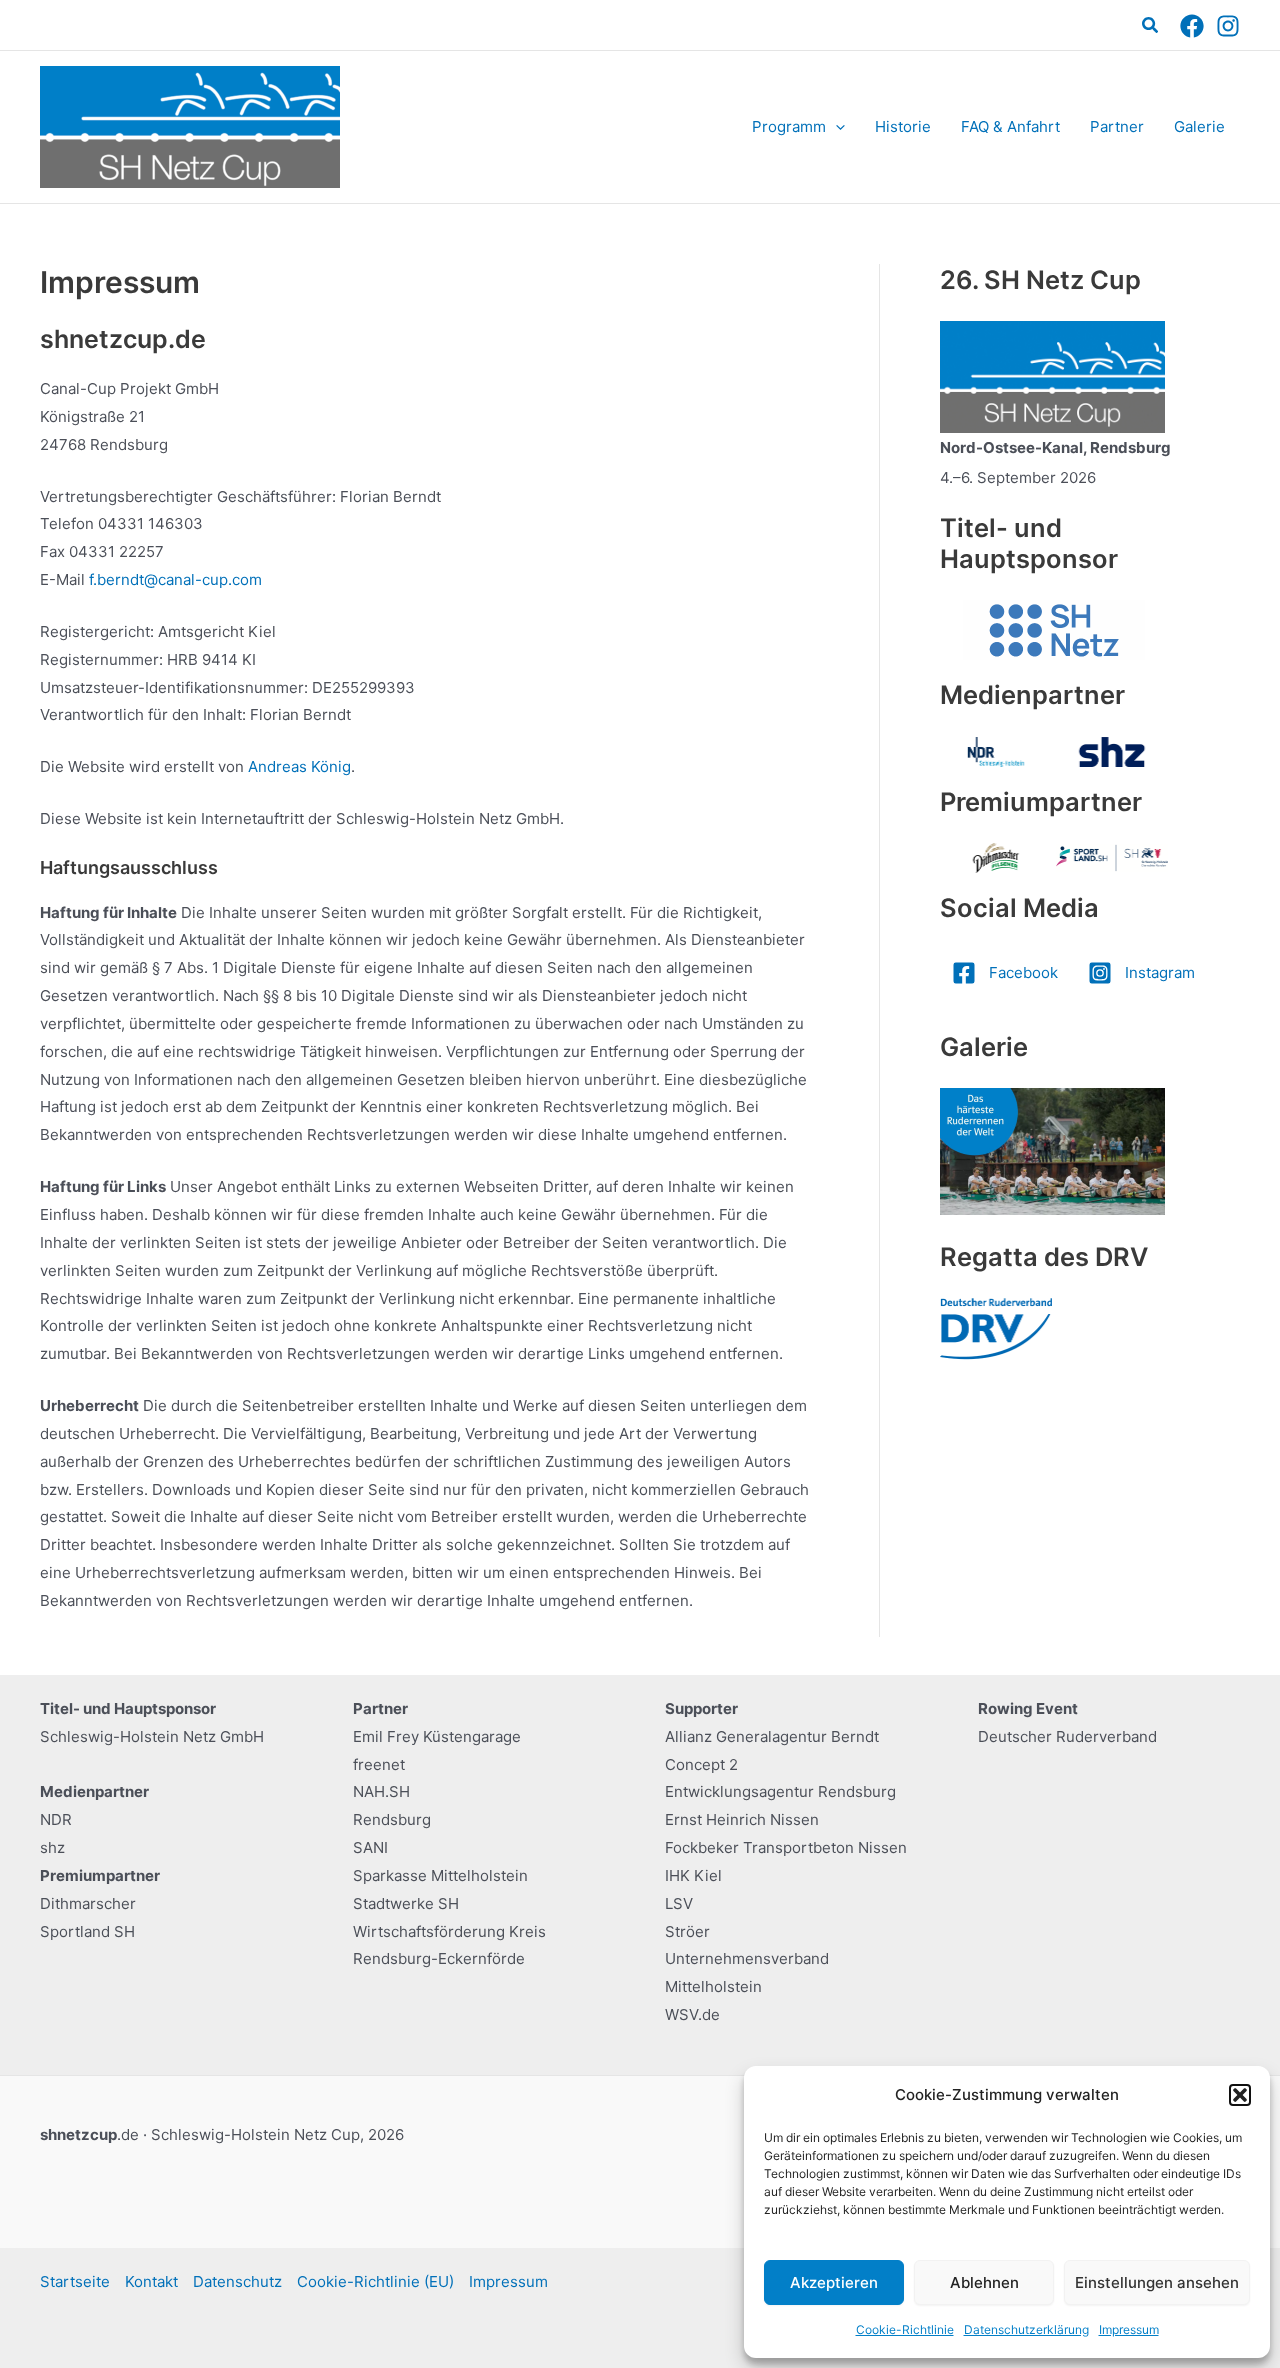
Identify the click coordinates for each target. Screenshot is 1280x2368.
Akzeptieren (834, 2282)
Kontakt (151, 2281)
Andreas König (299, 766)
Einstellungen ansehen (1157, 2282)
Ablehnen (984, 2282)
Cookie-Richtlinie (905, 2329)
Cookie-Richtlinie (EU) (375, 2281)
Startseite (75, 2281)
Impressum (1129, 2329)
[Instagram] (1228, 26)
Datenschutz (237, 2281)
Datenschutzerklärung (1026, 2329)
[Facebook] (1192, 26)
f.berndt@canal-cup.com (175, 579)
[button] (1240, 2095)
